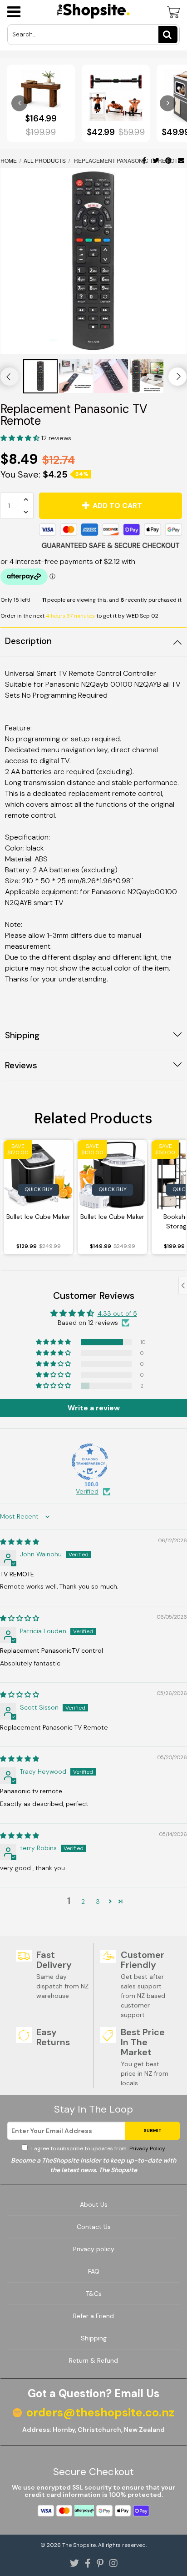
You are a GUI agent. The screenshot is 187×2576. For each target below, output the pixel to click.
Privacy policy (94, 2249)
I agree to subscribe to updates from (98, 2148)
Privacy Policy (147, 2148)
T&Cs (94, 2294)
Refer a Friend (93, 2316)
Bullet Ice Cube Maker (38, 1217)
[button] (21, 438)
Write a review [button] (94, 1408)
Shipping (94, 2338)
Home (9, 160)
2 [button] (83, 1902)
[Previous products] (19, 103)
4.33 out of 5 (117, 1313)
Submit (153, 2131)
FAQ (94, 2271)
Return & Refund (93, 2360)
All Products (45, 160)
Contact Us (94, 2227)
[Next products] (168, 103)
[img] (20, 1542)
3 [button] (98, 1902)
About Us (94, 2204)
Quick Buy (39, 1189)
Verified (87, 1491)
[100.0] (90, 1462)
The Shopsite (79, 2545)
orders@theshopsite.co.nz (100, 2413)
